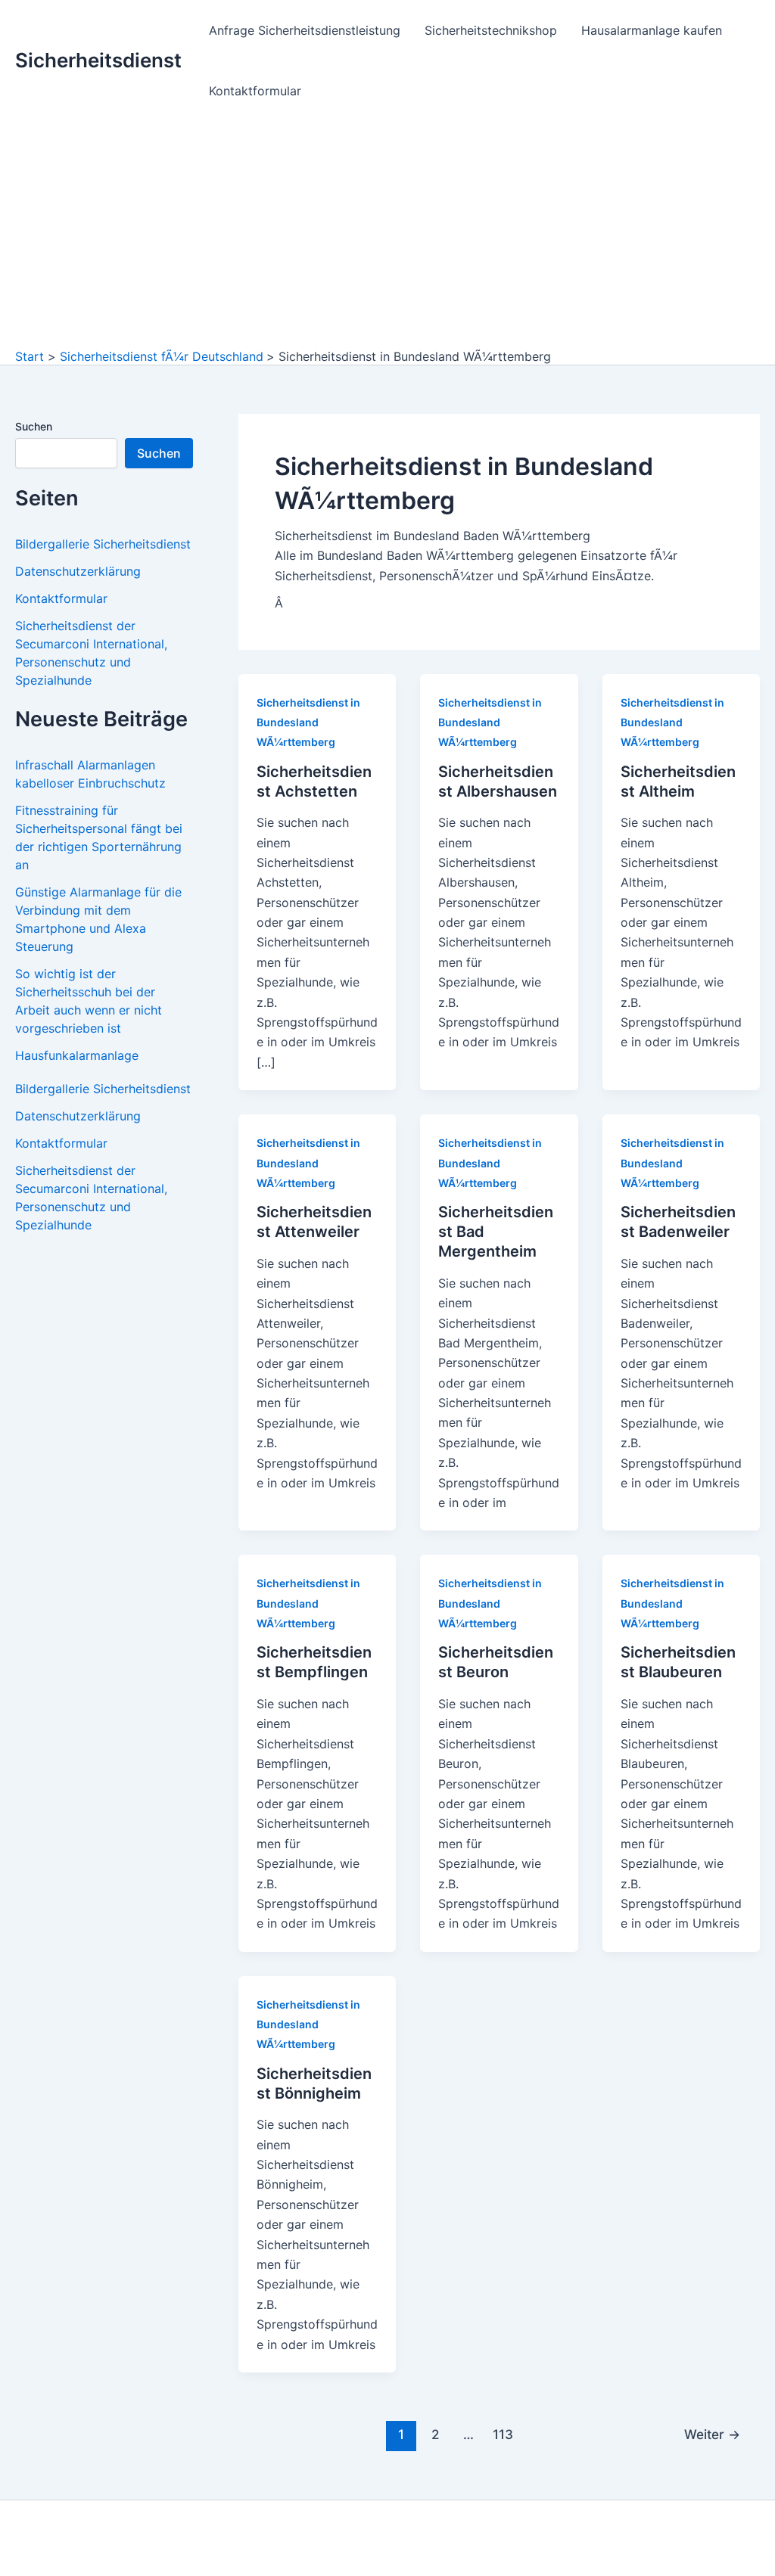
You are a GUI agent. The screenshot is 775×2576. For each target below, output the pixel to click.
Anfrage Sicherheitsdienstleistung (305, 30)
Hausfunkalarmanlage (77, 1055)
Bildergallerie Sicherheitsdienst (103, 544)
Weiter (712, 2434)
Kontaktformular (255, 91)
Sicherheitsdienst (98, 60)
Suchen (34, 426)
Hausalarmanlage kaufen (652, 30)
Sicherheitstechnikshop (491, 30)
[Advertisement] (387, 235)
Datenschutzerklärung (78, 571)
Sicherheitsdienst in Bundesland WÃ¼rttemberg (308, 722)
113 (503, 2434)
